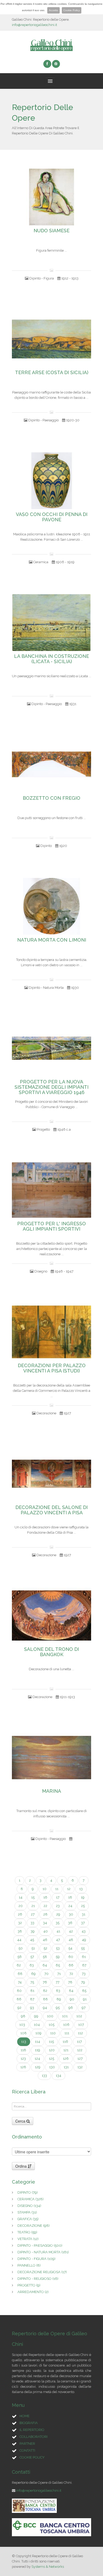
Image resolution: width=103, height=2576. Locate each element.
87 (32, 1999)
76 (45, 1982)
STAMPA (27, 2212)
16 (45, 1897)
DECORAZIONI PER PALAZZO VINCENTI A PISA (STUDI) (52, 1368)
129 (38, 2067)
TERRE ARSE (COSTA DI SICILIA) (52, 373)
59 (58, 1957)
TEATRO (27, 2232)
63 (32, 1965)
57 (32, 1957)
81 (32, 1991)
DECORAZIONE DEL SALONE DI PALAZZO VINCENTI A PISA (51, 1510)
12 (69, 1889)
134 (58, 2076)
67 (84, 1965)
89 (59, 1999)
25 (83, 1906)
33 (32, 1923)
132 (80, 2067)
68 (20, 1974)
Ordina (22, 2166)
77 (58, 1982)
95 (58, 2008)
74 (20, 1982)
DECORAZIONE (34, 2226)
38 (20, 1931)
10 (45, 1889)
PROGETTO (29, 2285)
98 (23, 2016)
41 (58, 1931)
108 (24, 2033)
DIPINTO (28, 2192)
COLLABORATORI (34, 2437)
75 (32, 1982)
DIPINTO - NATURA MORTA (43, 2252)
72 (71, 1974)
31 (84, 1914)
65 (58, 1965)
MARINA (51, 1791)
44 (19, 1940)
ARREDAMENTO (33, 2292)
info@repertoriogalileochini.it (34, 25)
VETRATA (28, 2239)
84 (71, 1991)
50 (21, 1948)
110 (53, 2033)
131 (66, 2067)
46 (45, 1940)
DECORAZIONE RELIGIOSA (42, 2272)
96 (71, 2008)
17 (58, 1897)
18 (70, 1897)
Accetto (53, 10)
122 (80, 2050)
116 (65, 2042)
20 (21, 1906)
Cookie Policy (72, 10)
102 (79, 2016)
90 (72, 1999)
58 (45, 1957)
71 (59, 1974)
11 (57, 1889)
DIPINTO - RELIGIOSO (38, 2279)
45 (32, 1940)
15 (33, 1897)
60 (71, 1957)
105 (51, 2025)
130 (52, 2067)
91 (85, 1999)
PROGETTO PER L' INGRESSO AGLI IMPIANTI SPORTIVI (51, 1226)
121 (66, 2050)
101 (65, 2016)
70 (46, 1974)
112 (80, 2033)
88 (45, 1999)
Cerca (21, 2121)
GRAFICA (28, 2219)
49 (84, 1940)
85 (84, 1991)
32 (20, 1923)
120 (52, 2050)
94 (45, 2008)
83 (58, 1991)
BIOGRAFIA (29, 2423)
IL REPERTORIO (32, 2430)
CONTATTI (27, 2450)
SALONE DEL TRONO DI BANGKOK (51, 1652)
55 (83, 1948)
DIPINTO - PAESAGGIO (40, 2245)
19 (83, 1897)
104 (37, 2025)
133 (44, 2076)
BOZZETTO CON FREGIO (51, 798)
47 (58, 1940)
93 (32, 2008)
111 (67, 2033)
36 (70, 1923)
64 (45, 1965)
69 (33, 1974)
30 (71, 1914)
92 (19, 2008)
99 (36, 2016)
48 (71, 1940)
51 (33, 1948)
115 (51, 2042)
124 (37, 2059)
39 (33, 1931)
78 (70, 1982)
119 (38, 2050)
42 (71, 1931)
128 (23, 2067)
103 (22, 2025)
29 (58, 1914)
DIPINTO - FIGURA (36, 2259)
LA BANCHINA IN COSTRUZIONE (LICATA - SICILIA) (51, 659)
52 (45, 1948)
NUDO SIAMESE (51, 231)
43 (84, 1931)
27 (33, 1914)
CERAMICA (31, 2199)
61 (84, 1957)
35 (58, 1923)
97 (84, 2008)
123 (23, 2059)
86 (19, 1999)
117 (79, 2042)
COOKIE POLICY (32, 2457)
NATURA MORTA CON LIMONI (52, 940)
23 (58, 1906)
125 (51, 2059)
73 (84, 1974)
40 (46, 1931)
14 (21, 1897)
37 (83, 1923)
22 (45, 1906)
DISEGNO (29, 2206)
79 (83, 1982)
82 (45, 1991)
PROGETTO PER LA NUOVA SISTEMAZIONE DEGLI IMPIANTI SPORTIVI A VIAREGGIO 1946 (51, 1087)
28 (45, 1914)
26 (20, 1914)
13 (81, 1889)
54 (70, 1948)
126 (66, 2059)
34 (45, 1923)
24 (70, 1906)
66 (71, 1965)
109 (38, 2033)
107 (81, 2025)
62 (19, 1965)
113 (24, 2042)
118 (23, 2050)
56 (20, 1957)
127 (80, 2059)
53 (58, 1948)
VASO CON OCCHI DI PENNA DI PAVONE (52, 517)
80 (19, 1991)
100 (50, 2016)
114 (38, 2042)
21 (33, 1906)
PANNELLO (29, 2265)
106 (66, 2025)
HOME (25, 2416)
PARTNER (27, 2444)
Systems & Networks (48, 2567)
